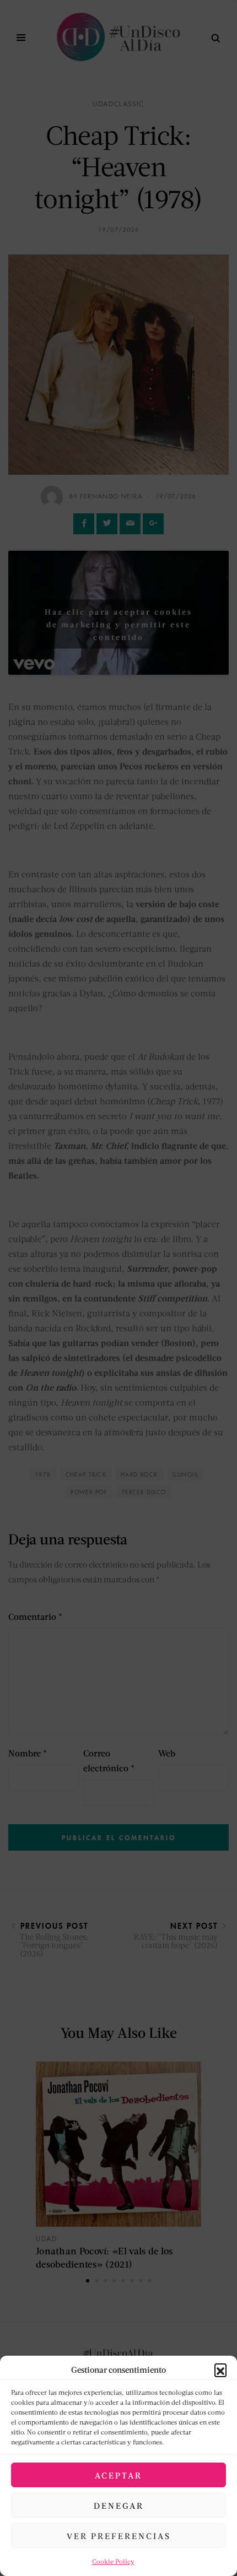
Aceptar (118, 2475)
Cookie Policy (113, 2561)
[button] (220, 2369)
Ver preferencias (119, 2536)
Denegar (119, 2506)
